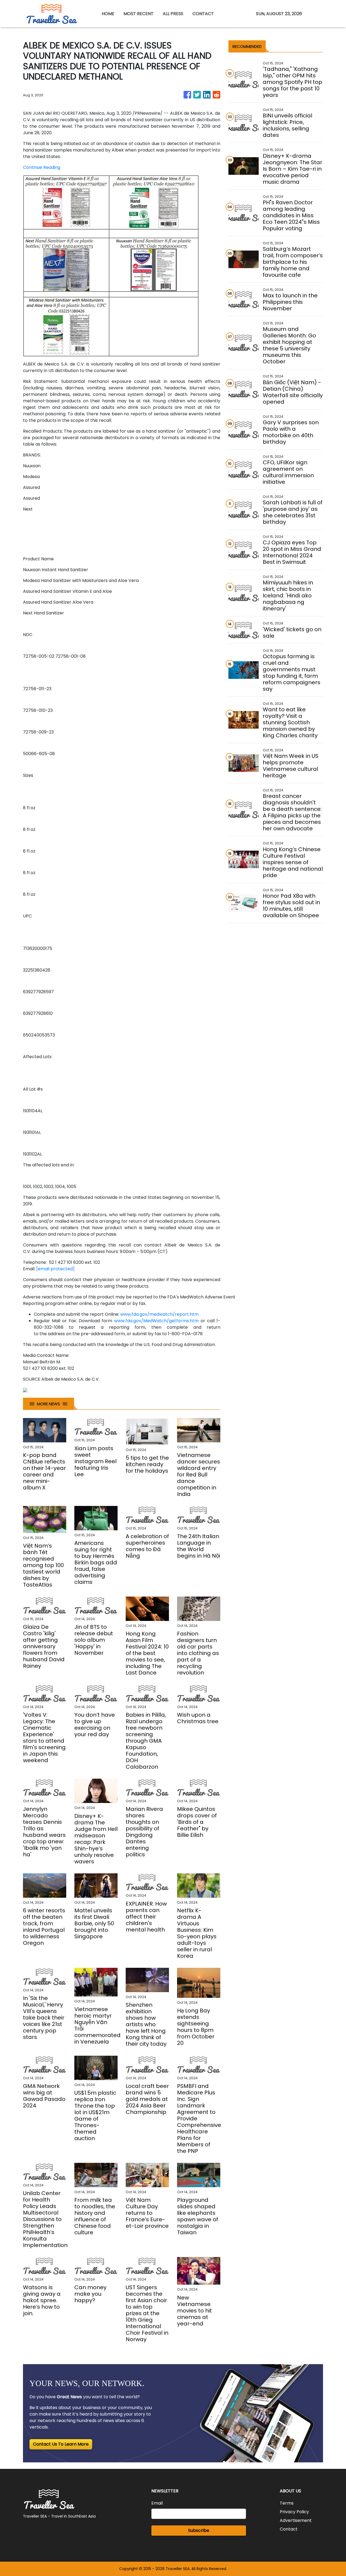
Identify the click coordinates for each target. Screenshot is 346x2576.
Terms (287, 2503)
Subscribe (199, 2530)
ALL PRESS (173, 14)
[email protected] (55, 1269)
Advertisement (296, 2520)
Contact (289, 2529)
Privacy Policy (294, 2512)
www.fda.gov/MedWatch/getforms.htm (156, 1321)
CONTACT (203, 14)
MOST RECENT (139, 14)
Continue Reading (42, 167)
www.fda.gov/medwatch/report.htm (159, 1314)
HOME (108, 14)
